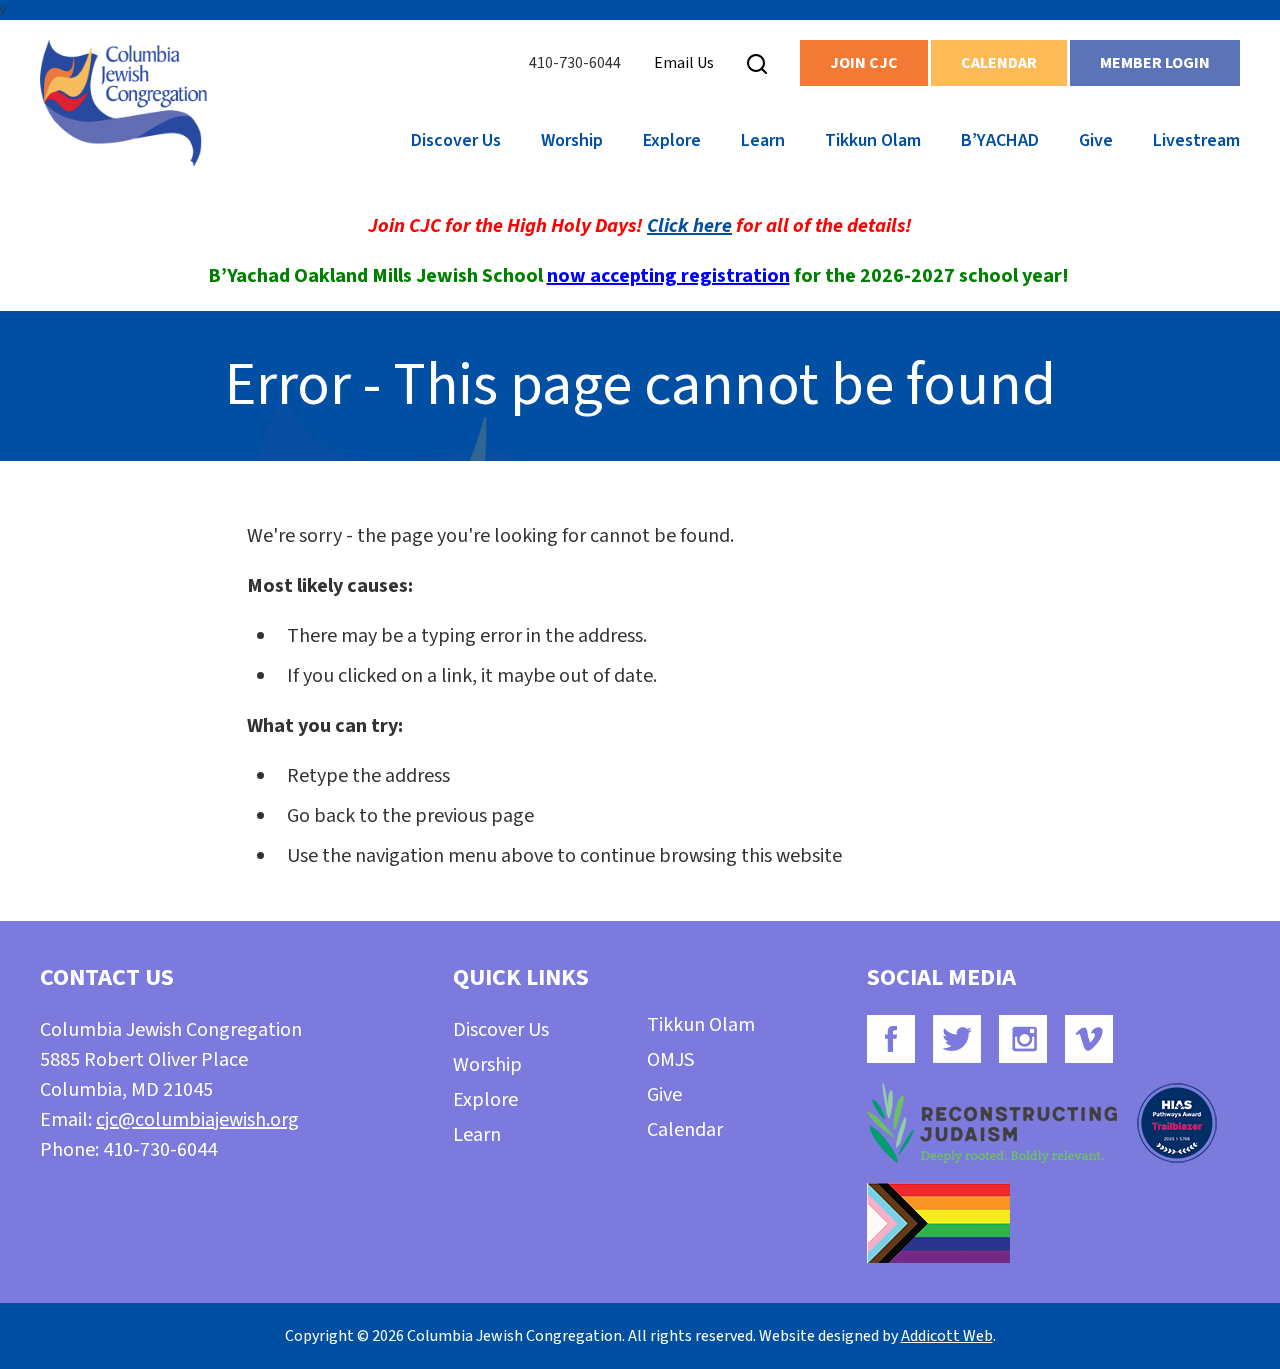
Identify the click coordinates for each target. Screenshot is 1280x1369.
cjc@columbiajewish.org (197, 1120)
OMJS (670, 1060)
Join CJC (864, 63)
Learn (763, 140)
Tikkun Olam (873, 140)
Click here (689, 226)
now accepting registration (668, 276)
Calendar (999, 63)
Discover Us (456, 140)
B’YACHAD (1000, 140)
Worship (572, 140)
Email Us (684, 63)
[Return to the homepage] (123, 103)
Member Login (1155, 63)
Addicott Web (947, 1336)
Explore (672, 140)
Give (1096, 140)
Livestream (1196, 140)
